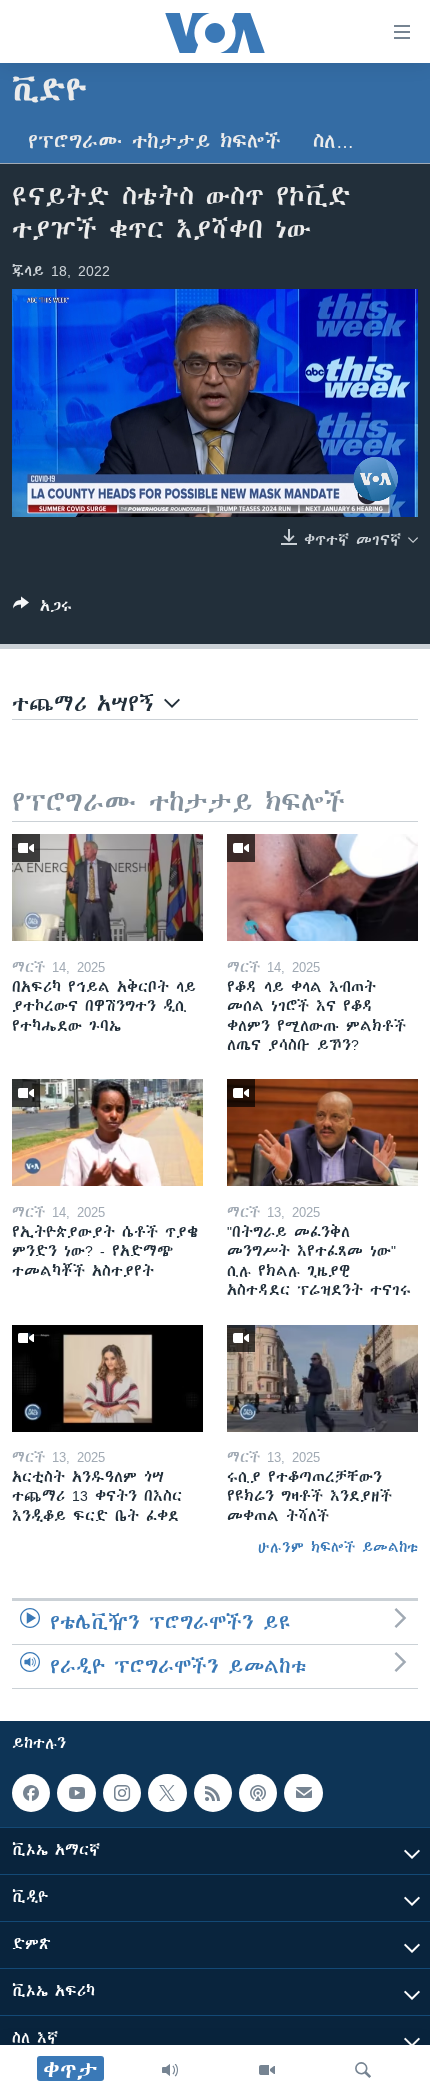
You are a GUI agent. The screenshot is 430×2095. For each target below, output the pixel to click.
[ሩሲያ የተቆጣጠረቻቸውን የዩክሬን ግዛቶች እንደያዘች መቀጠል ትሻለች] (322, 1378)
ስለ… (333, 141)
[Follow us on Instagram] (122, 1793)
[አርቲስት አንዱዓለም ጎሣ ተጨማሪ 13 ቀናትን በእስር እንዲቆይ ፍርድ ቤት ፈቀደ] (107, 1378)
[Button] (42, 609)
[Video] (267, 2070)
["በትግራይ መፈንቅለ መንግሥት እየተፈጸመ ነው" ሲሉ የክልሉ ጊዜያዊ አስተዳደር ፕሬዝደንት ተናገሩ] (322, 1132)
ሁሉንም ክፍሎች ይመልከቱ (338, 1547)
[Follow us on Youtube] (76, 1793)
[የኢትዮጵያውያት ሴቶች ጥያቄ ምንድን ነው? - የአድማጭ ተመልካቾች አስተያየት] (107, 1132)
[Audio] (170, 2070)
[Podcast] (258, 1793)
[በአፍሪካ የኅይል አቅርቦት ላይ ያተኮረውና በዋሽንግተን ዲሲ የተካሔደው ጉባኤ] (107, 887)
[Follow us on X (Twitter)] (167, 1793)
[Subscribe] (303, 1793)
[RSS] (213, 1793)
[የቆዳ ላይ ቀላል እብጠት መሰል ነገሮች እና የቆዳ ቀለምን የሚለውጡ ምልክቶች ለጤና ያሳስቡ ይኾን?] (322, 887)
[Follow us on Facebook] (31, 1793)
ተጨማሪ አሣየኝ (88, 703)
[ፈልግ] (363, 2070)
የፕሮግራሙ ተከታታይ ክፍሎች (154, 141)
